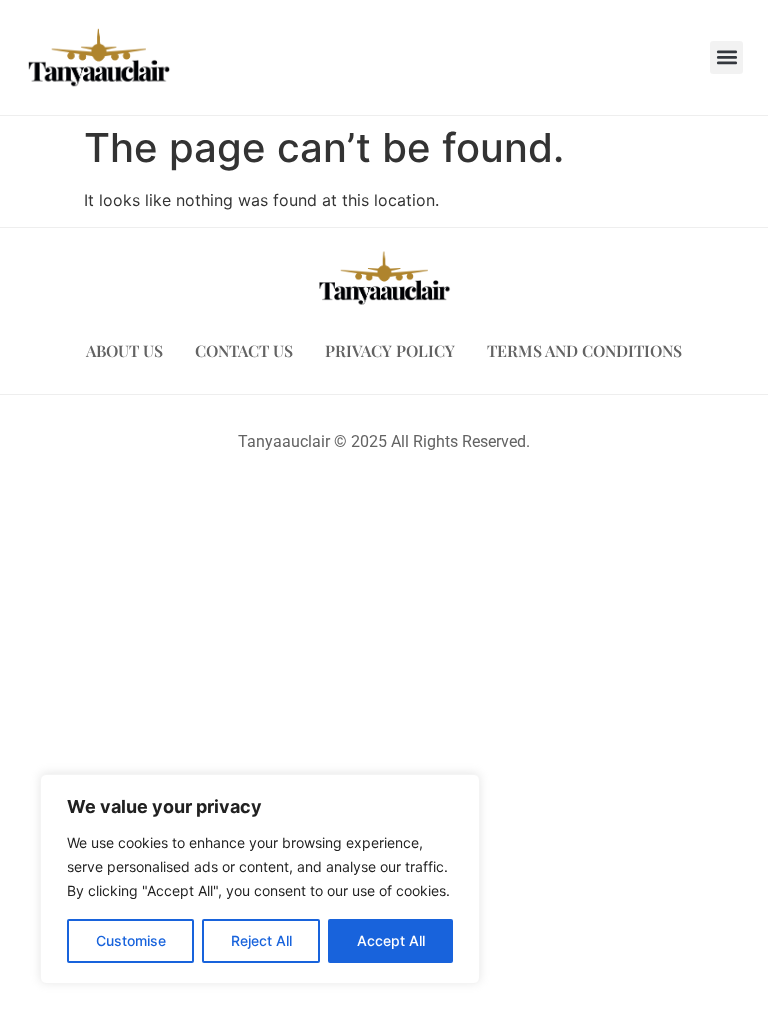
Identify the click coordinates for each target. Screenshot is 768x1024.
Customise (131, 940)
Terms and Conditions (584, 350)
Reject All (261, 940)
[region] (260, 879)
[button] (726, 57)
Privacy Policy (390, 350)
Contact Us (244, 350)
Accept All (391, 940)
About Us (124, 350)
